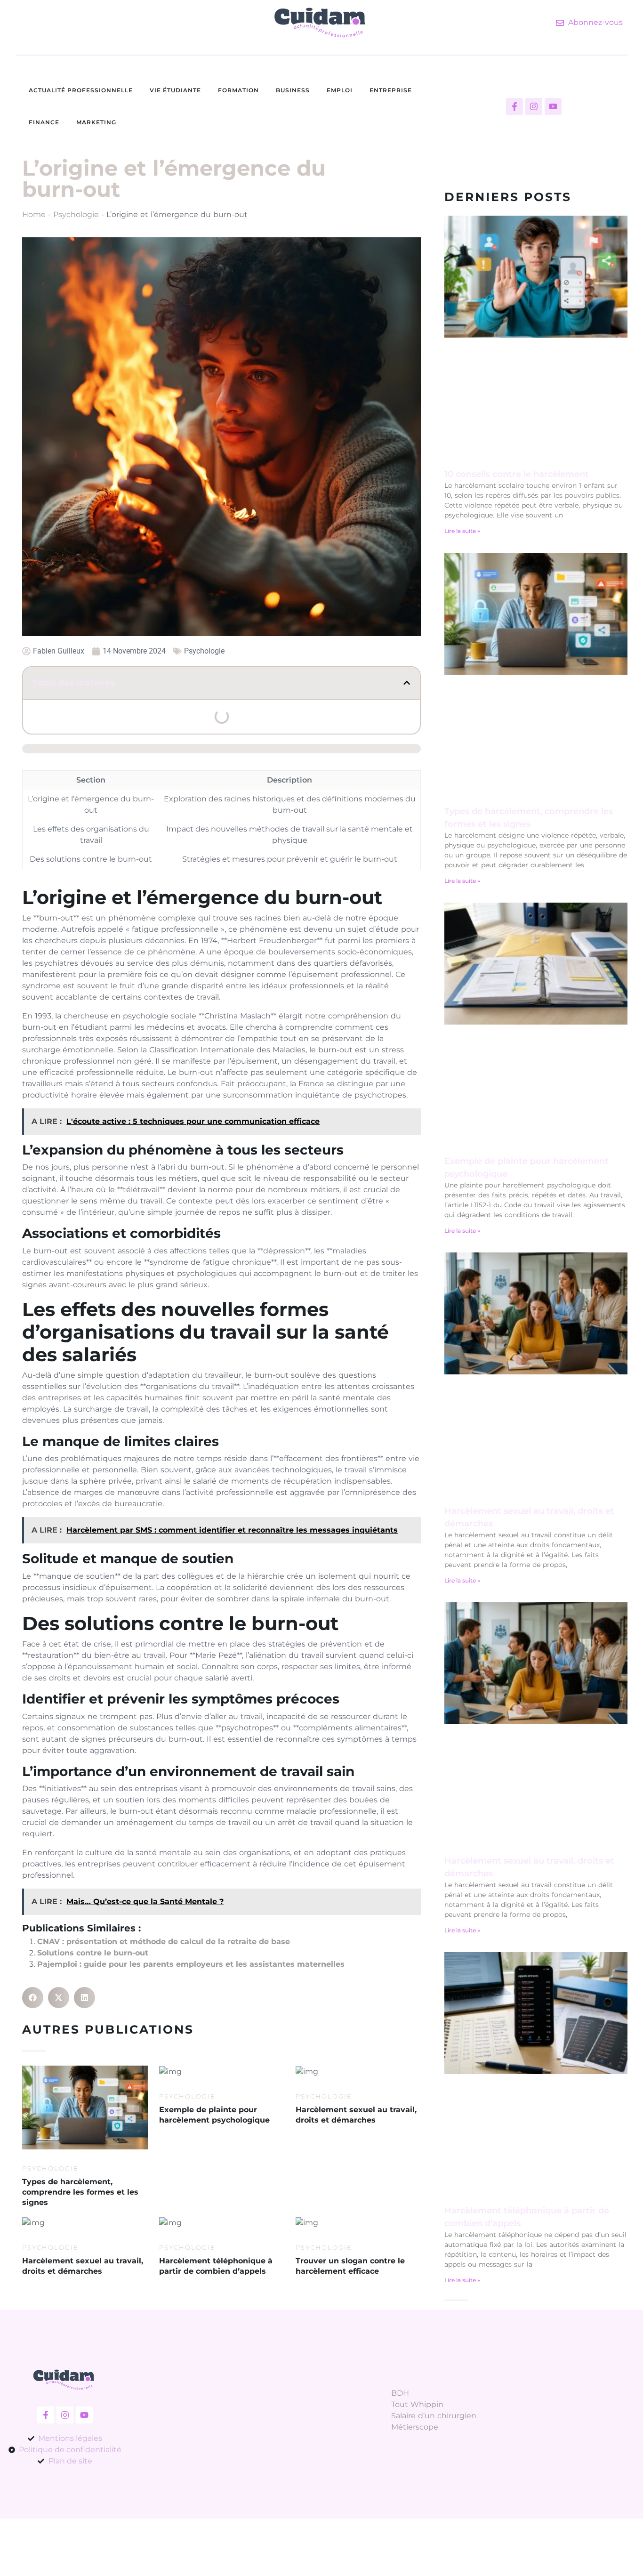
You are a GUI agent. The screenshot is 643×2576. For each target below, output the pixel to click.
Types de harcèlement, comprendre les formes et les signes (80, 2192)
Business (293, 90)
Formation (238, 90)
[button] (407, 683)
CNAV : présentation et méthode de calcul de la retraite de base (164, 1942)
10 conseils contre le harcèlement (517, 474)
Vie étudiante (175, 90)
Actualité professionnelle (81, 90)
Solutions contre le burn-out (93, 1953)
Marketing (96, 122)
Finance (44, 122)
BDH (400, 2393)
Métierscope (415, 2427)
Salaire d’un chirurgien (434, 2416)
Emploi (340, 90)
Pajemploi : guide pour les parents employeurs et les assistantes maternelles (191, 1964)
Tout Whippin (417, 2404)
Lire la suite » (462, 531)
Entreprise (391, 90)
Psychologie (76, 214)
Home (34, 214)
